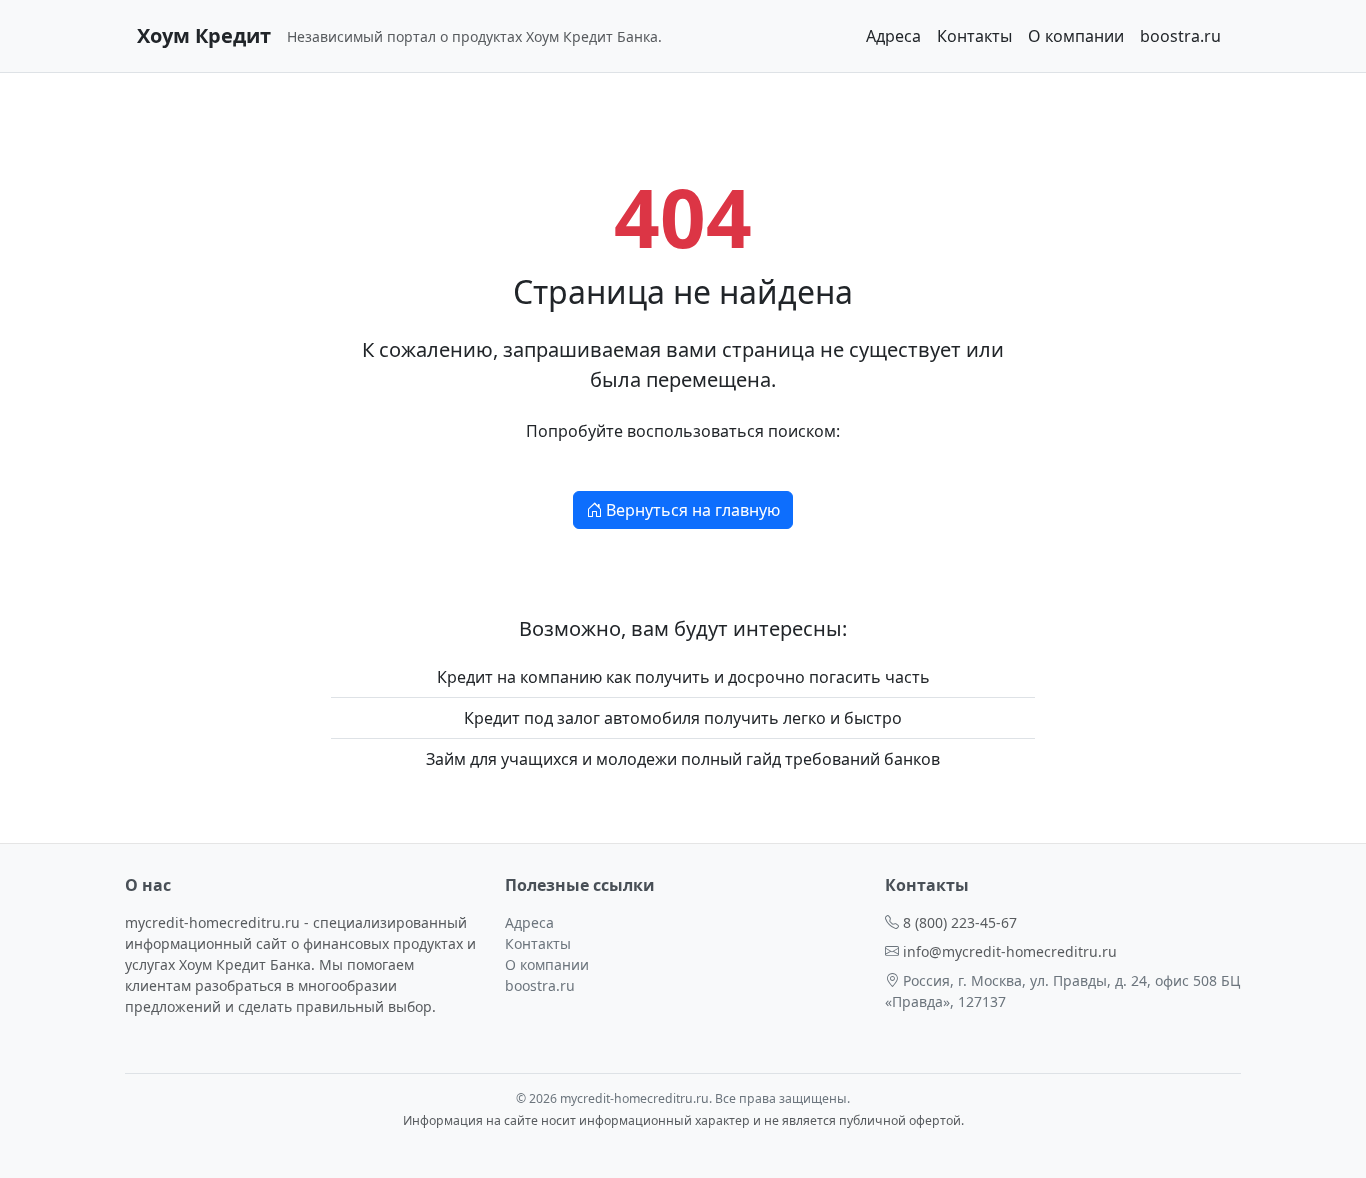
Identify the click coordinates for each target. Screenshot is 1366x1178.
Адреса (893, 36)
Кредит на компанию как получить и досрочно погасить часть (683, 677)
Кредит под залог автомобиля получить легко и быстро (683, 718)
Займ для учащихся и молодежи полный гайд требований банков (683, 759)
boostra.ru (1180, 36)
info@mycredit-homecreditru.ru (1010, 951)
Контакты (974, 36)
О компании (1076, 36)
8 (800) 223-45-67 (960, 922)
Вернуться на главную (691, 510)
